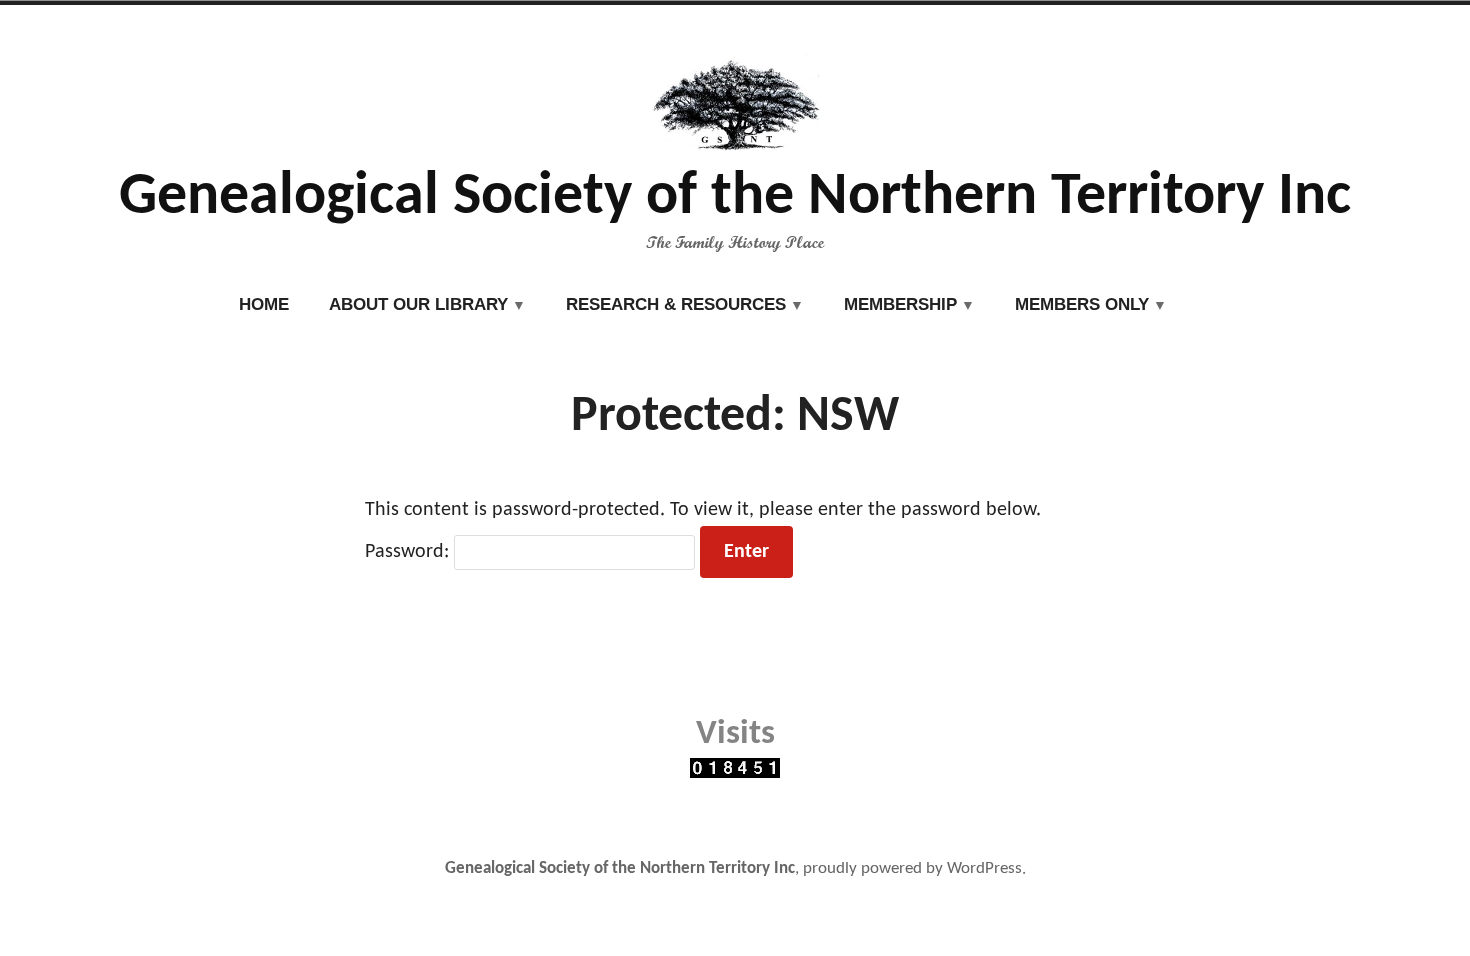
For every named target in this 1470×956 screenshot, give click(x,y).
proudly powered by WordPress (912, 869)
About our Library (418, 304)
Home (264, 304)
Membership (900, 304)
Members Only (1082, 304)
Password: (409, 552)
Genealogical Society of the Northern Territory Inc (735, 198)
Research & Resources (676, 304)
